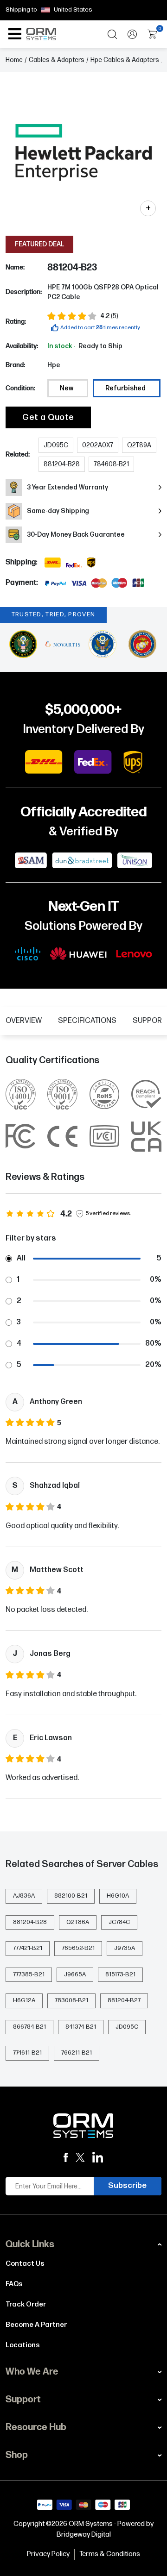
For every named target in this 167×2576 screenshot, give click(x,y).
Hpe (54, 365)
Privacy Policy (48, 2554)
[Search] (112, 34)
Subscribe (127, 2186)
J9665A (75, 1974)
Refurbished (125, 388)
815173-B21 (120, 1974)
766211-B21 (77, 2053)
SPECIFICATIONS (87, 1021)
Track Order (26, 2304)
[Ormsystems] (66, 2158)
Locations (23, 2345)
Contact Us (25, 2264)
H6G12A (24, 2000)
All (21, 1258)
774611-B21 (27, 2053)
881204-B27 (124, 2000)
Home (14, 60)
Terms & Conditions (110, 2554)
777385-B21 (29, 1974)
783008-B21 (71, 2000)
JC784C (119, 1922)
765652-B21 (78, 1948)
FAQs (14, 2284)
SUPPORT (149, 1021)
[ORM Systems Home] (41, 34)
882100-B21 (71, 1896)
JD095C (127, 2027)
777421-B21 (28, 1948)
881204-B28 (30, 1922)
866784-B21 (29, 2027)
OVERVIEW (24, 1021)
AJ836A (24, 1896)
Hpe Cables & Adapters (125, 60)
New (67, 388)
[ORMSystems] (80, 2158)
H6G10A (118, 1896)
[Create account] (132, 34)
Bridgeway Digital (84, 2535)
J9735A (125, 1948)
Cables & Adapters (57, 60)
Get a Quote (48, 417)
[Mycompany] (98, 2157)
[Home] (83, 2126)
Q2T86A (78, 1922)
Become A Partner (36, 2325)
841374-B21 (81, 2027)
